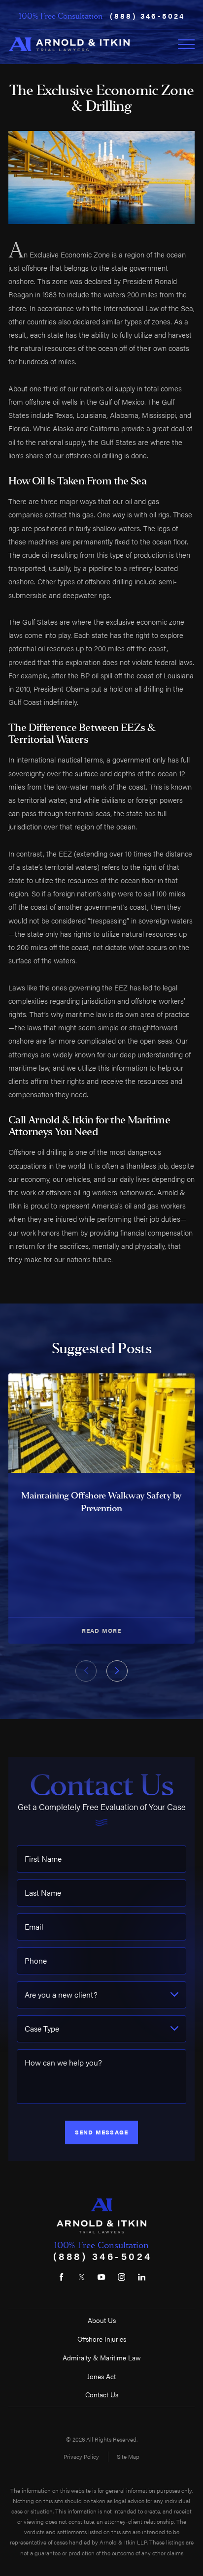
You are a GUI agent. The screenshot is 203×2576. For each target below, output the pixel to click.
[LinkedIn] (142, 2277)
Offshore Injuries (102, 2339)
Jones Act (101, 2376)
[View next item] (117, 1671)
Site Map (128, 2456)
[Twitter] (82, 2277)
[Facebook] (61, 2277)
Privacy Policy (81, 2456)
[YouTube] (101, 2277)
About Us (102, 2320)
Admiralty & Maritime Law (102, 2358)
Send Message (101, 2132)
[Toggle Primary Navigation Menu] (186, 44)
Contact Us (102, 2395)
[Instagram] (121, 2277)
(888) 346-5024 (148, 16)
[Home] (69, 44)
